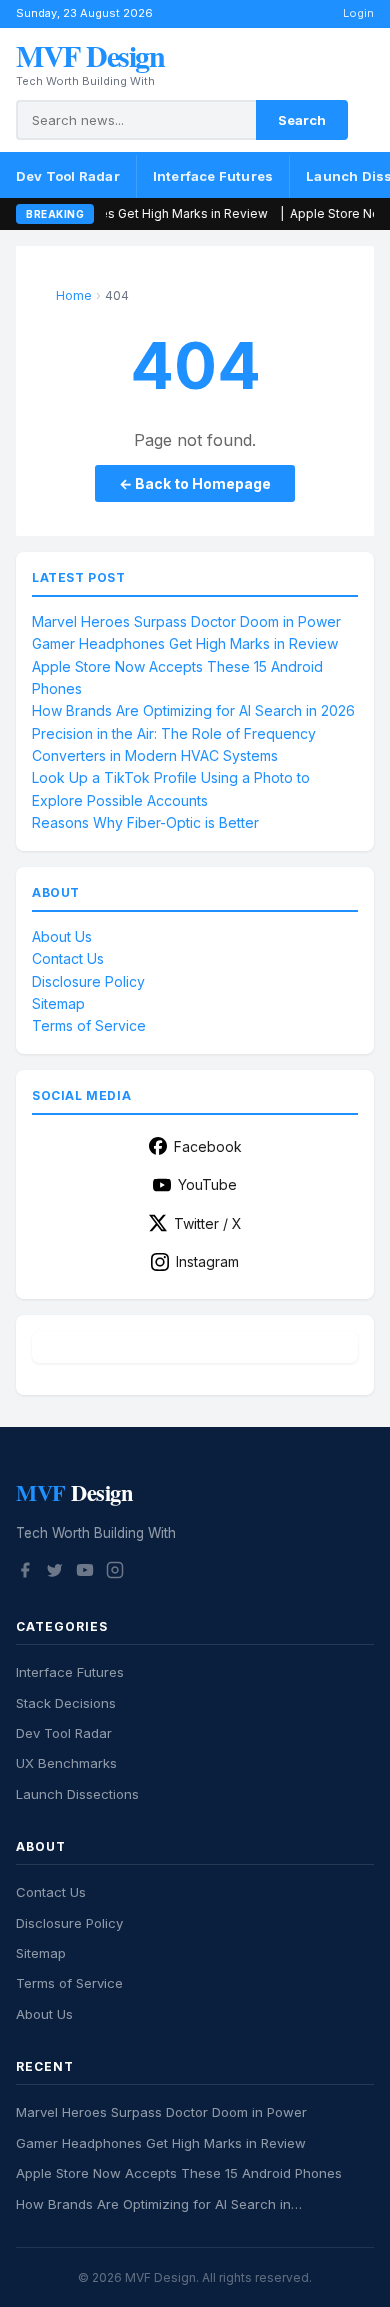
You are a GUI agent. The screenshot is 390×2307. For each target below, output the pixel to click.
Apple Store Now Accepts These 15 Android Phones (179, 2173)
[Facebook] (25, 1573)
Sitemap (58, 1003)
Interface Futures (213, 176)
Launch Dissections (77, 1794)
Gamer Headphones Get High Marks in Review (185, 643)
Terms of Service (89, 1025)
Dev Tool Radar (68, 176)
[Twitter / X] (55, 1573)
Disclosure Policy (88, 981)
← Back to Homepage (195, 483)
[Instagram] (115, 1573)
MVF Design (90, 55)
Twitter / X (208, 1223)
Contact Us (68, 958)
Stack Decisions (66, 1703)
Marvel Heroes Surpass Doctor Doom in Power (186, 621)
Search (302, 120)
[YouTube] (85, 1573)
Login (358, 13)
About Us (62, 936)
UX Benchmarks (66, 1763)
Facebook (208, 1146)
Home (74, 295)
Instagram (207, 1261)
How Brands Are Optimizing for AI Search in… (159, 2204)
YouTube (207, 1184)
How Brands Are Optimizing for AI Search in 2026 (193, 710)
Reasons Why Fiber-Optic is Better (145, 822)
